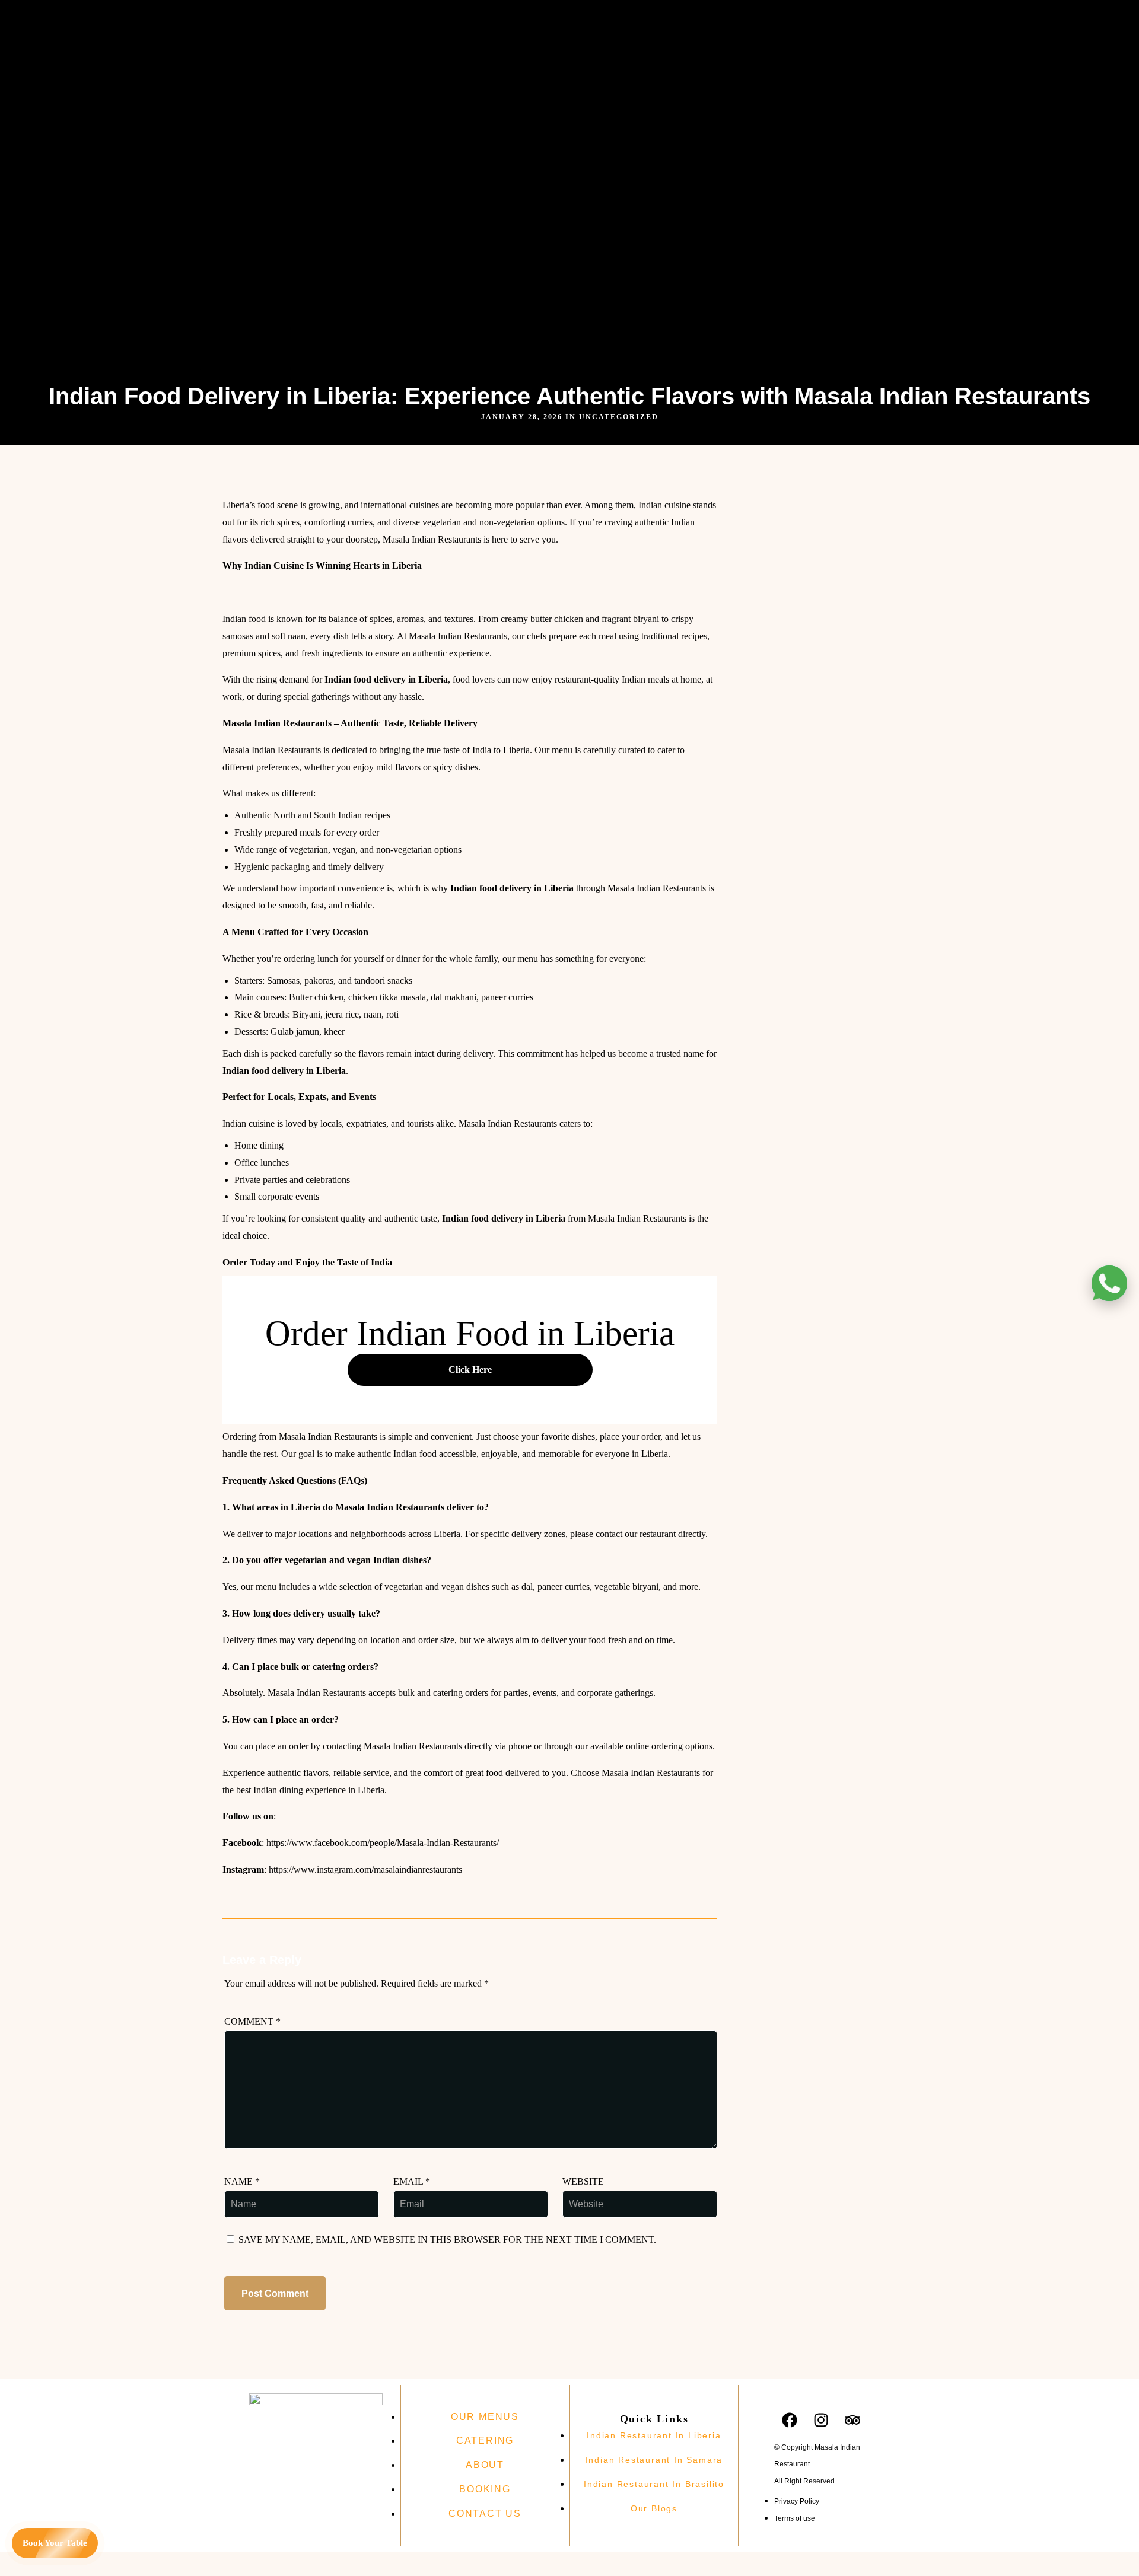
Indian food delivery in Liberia (386, 679)
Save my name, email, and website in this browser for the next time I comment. (447, 2239)
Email (412, 2181)
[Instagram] (620, 21)
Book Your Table (55, 2543)
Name (242, 2181)
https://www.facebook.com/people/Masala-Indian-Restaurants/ (383, 1843)
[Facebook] (590, 21)
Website (583, 2181)
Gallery (548, 20)
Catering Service (477, 20)
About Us (425, 20)
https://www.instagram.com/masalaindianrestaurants (365, 1869)
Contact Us (462, 37)
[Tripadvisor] (650, 21)
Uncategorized (619, 417)
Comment (252, 2021)
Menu (521, 20)
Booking (423, 37)
